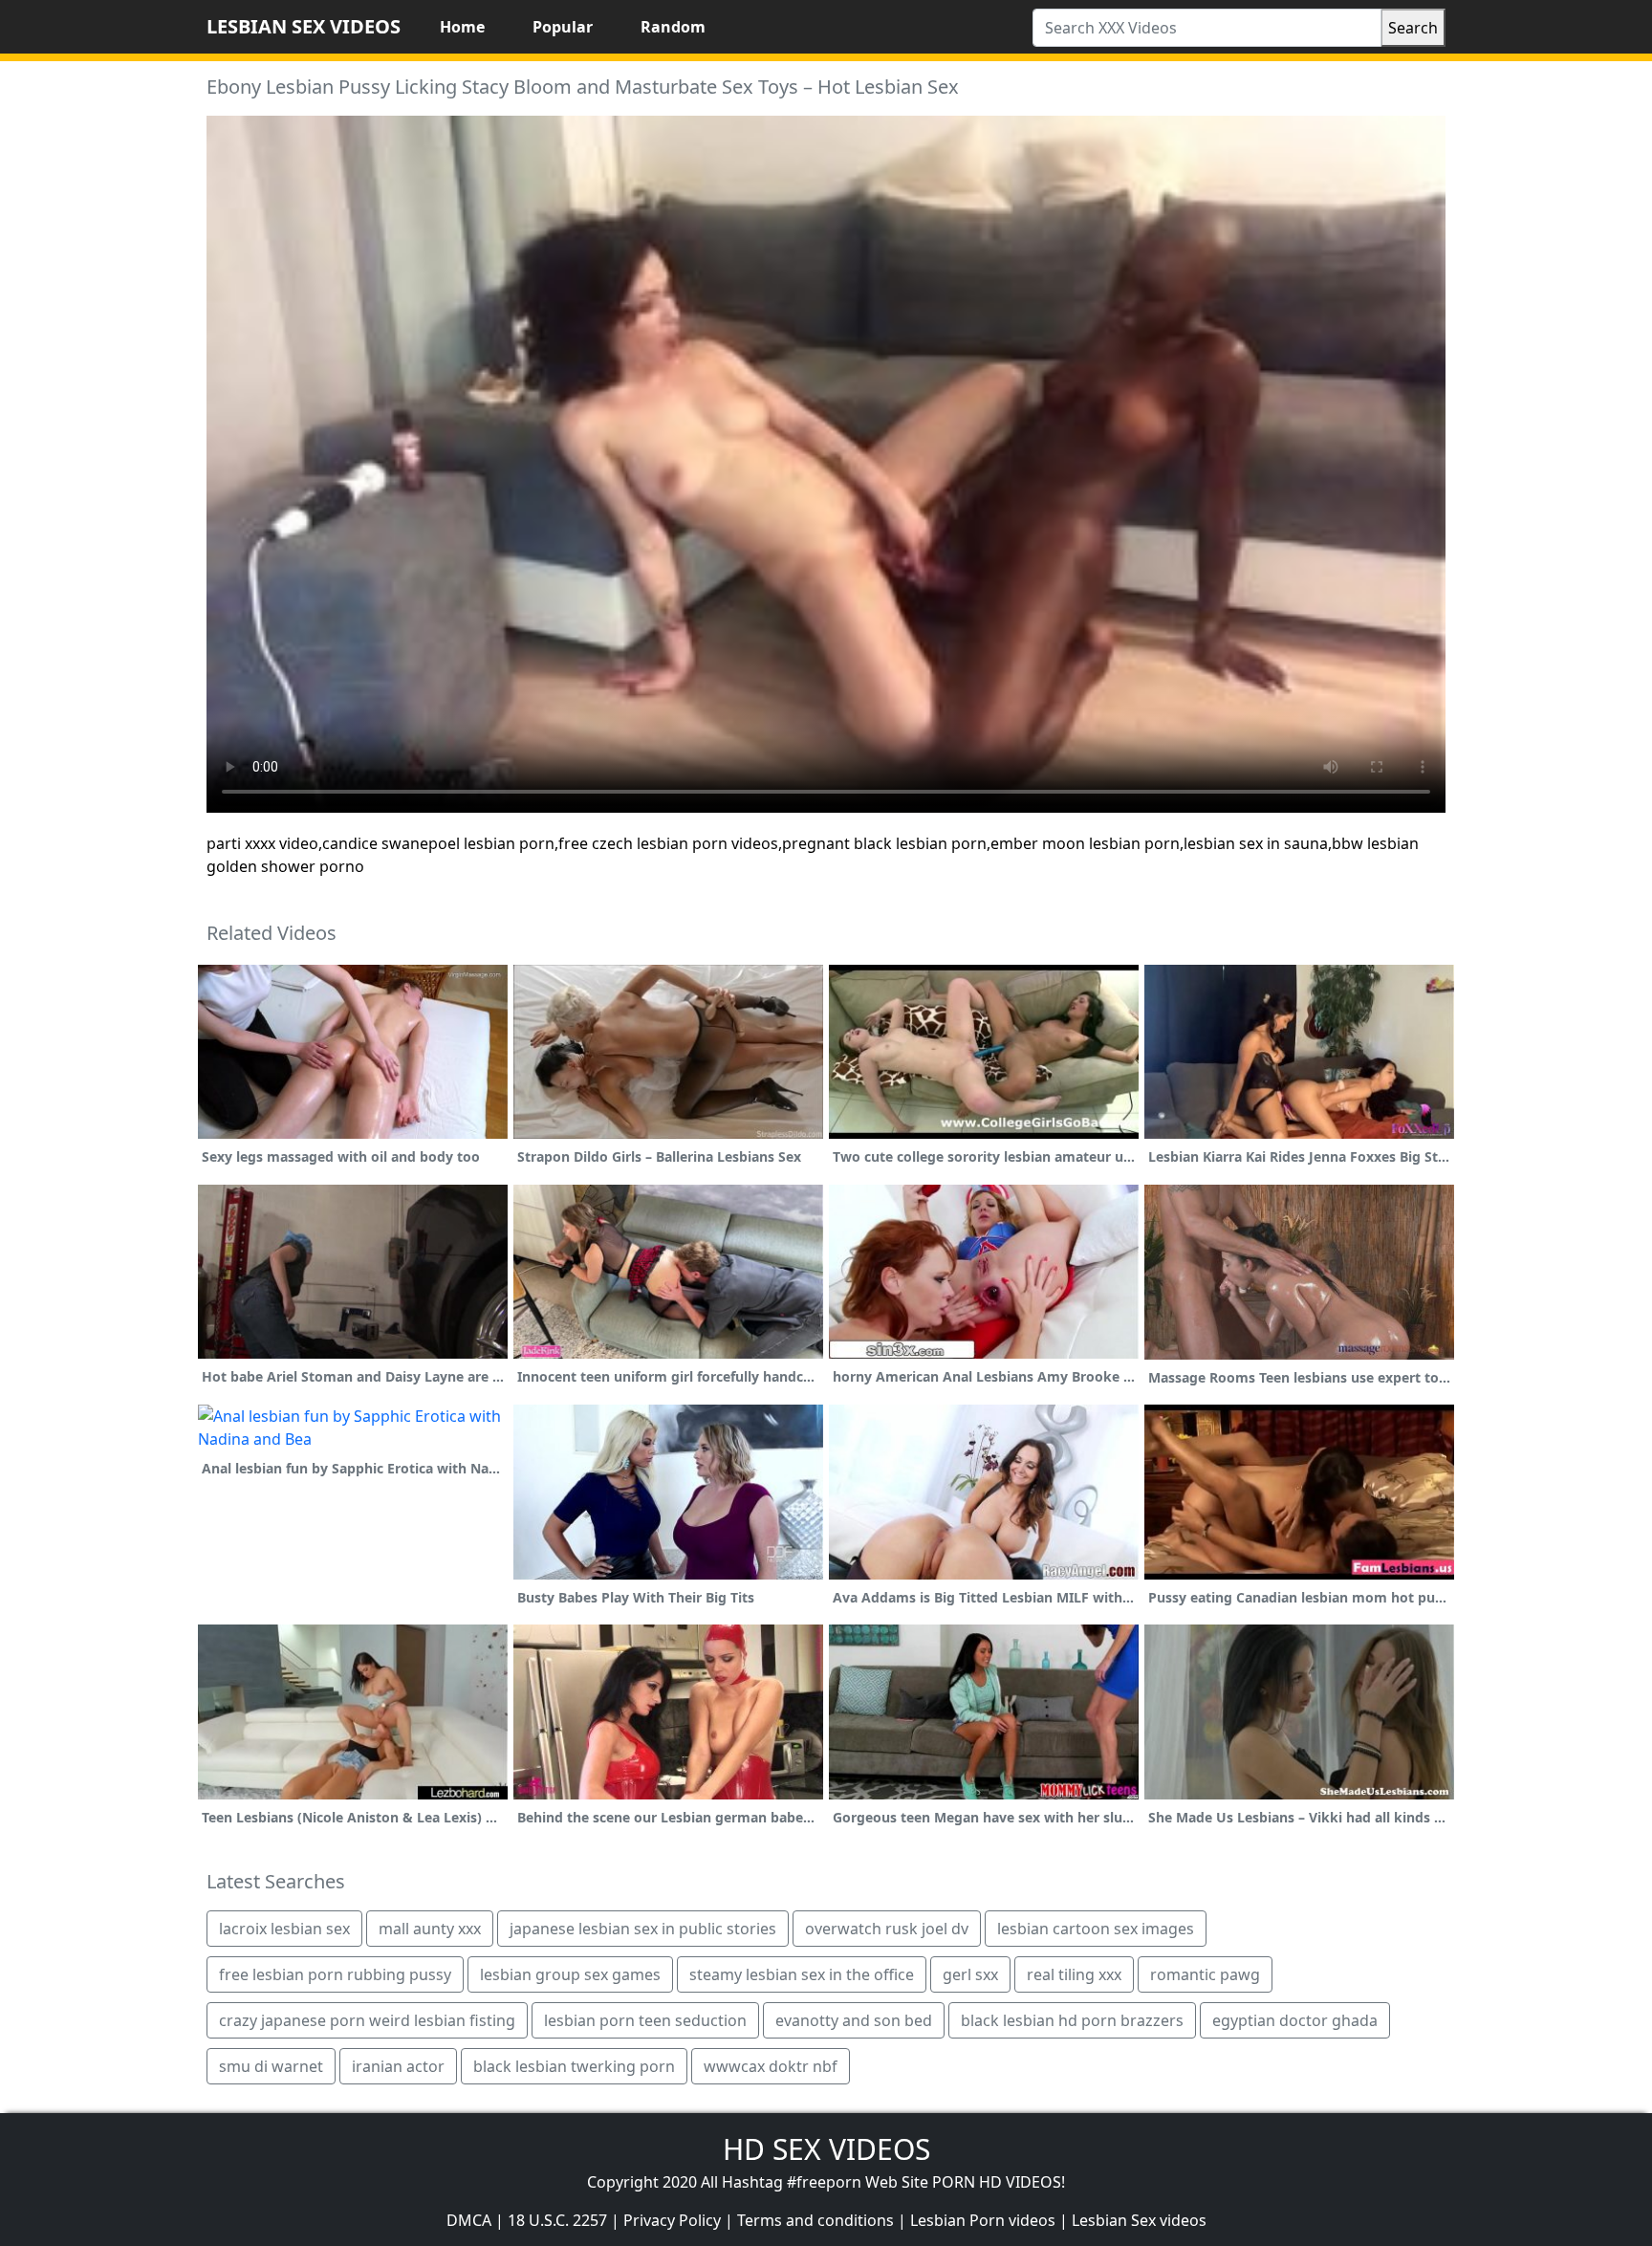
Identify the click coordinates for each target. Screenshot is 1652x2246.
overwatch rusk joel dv (887, 1929)
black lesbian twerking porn (574, 2066)
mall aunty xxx (430, 1929)
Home (462, 27)
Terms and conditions (815, 2220)
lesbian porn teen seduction (645, 2020)
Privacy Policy (672, 2220)
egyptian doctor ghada (1295, 2020)
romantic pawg (1205, 1974)
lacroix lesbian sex (284, 1929)
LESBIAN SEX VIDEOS (304, 26)
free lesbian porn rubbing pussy (335, 1974)
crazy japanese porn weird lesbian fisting (367, 2020)
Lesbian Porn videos (983, 2220)
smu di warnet (271, 2066)
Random (673, 27)
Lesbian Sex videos (1139, 2220)
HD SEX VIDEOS (826, 2149)
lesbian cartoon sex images (1096, 1929)
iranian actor (398, 2066)
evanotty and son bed (854, 2020)
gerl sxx (970, 1974)
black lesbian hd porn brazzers (1072, 2020)
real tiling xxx (1074, 1974)
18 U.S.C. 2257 (557, 2220)
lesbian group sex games (570, 1974)
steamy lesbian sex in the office (802, 1974)
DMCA (469, 2220)
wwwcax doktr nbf (771, 2066)
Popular (563, 27)
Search (1413, 28)
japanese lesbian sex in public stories (643, 1929)
